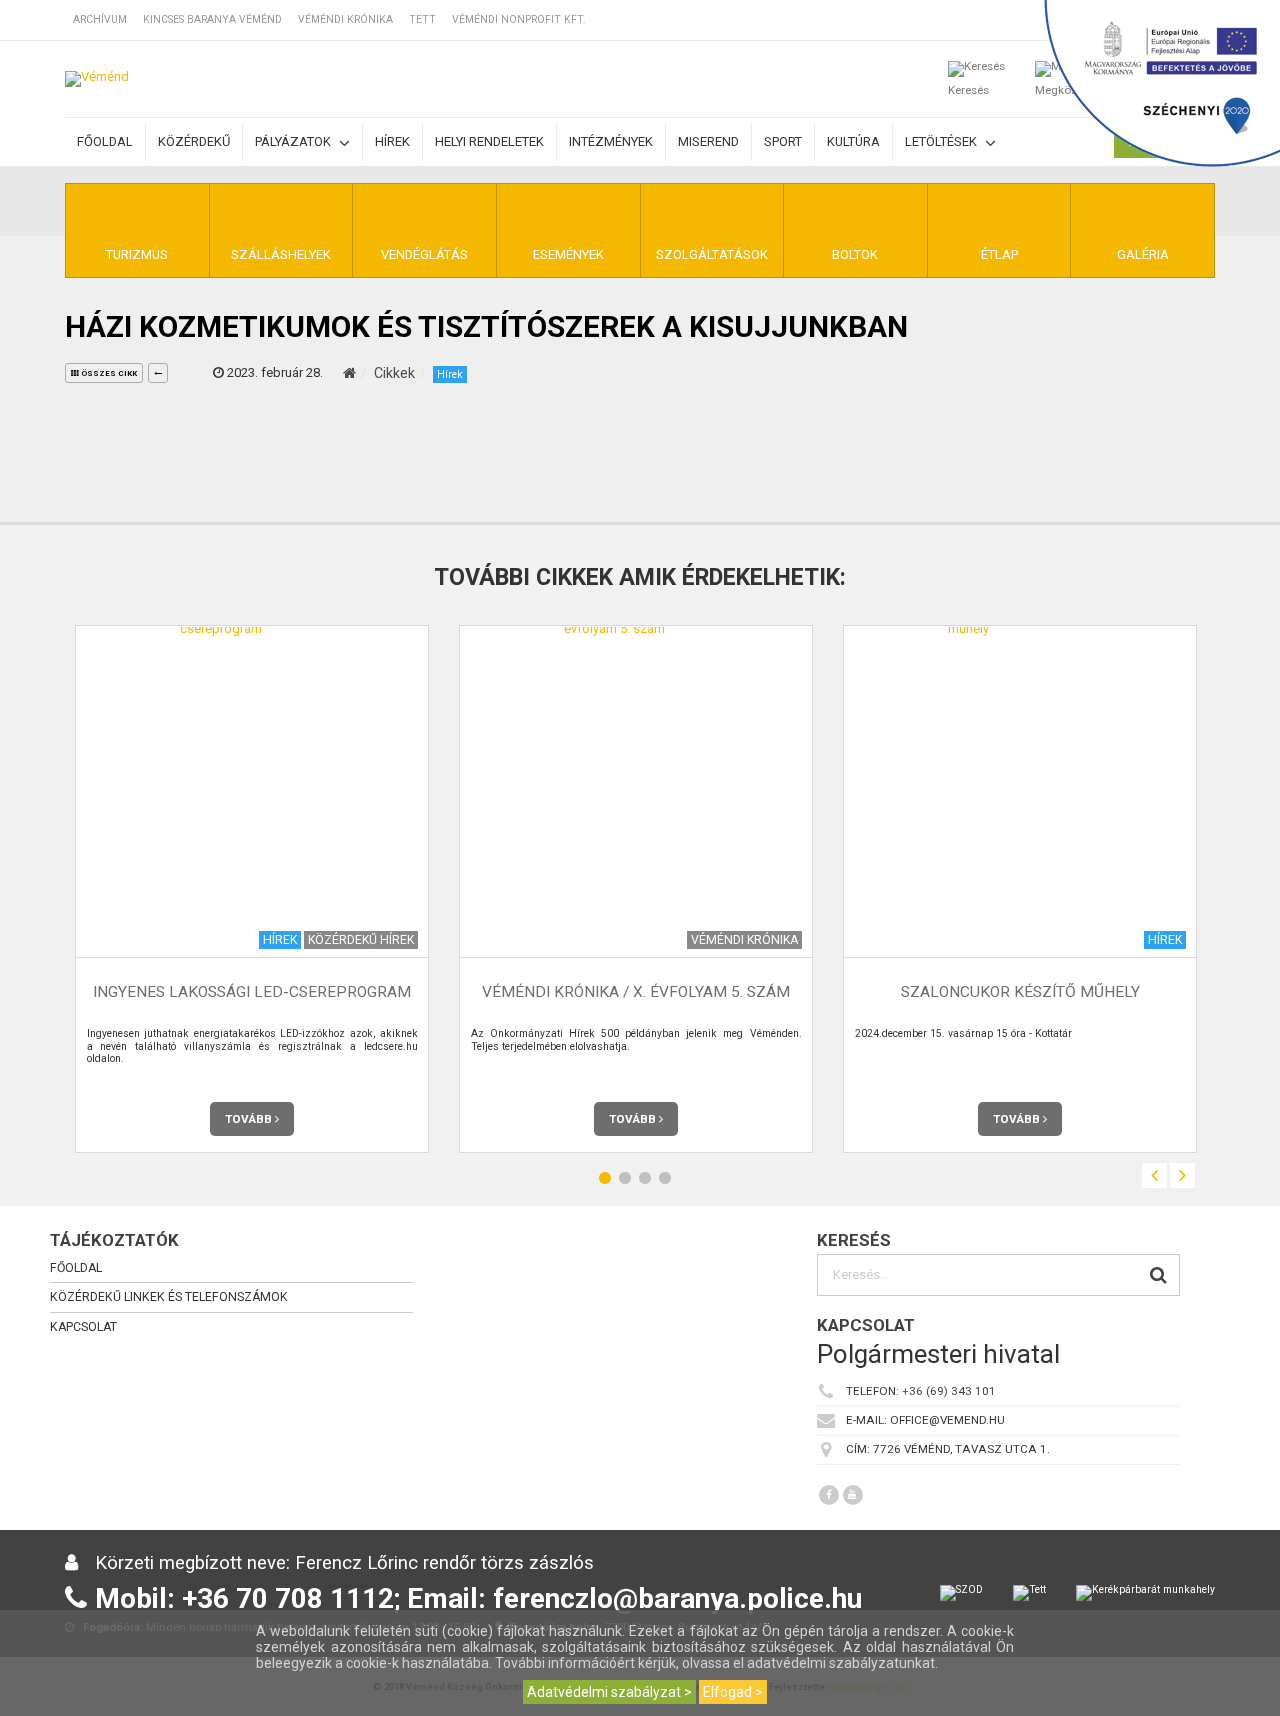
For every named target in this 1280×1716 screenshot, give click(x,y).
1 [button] (605, 1178)
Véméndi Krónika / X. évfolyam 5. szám (636, 993)
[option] (252, 888)
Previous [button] (1154, 1175)
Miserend (708, 141)
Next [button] (1182, 1175)
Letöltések (942, 141)
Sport (783, 141)
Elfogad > (733, 1692)
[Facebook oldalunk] (829, 1495)
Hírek (392, 141)
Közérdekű (194, 141)
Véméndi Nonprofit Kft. (519, 19)
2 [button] (625, 1178)
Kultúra (853, 141)
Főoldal (105, 141)
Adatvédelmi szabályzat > (609, 1692)
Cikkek (394, 373)
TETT (422, 19)
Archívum (100, 19)
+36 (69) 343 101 (949, 1391)
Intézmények (611, 141)
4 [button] (665, 1178)
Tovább (250, 1119)
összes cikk (108, 373)
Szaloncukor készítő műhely (1020, 993)
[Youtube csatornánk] (853, 1495)
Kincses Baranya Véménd (212, 19)
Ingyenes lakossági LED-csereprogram (252, 993)
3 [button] (645, 1178)
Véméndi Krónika (345, 19)
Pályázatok (294, 141)
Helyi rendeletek (489, 141)
